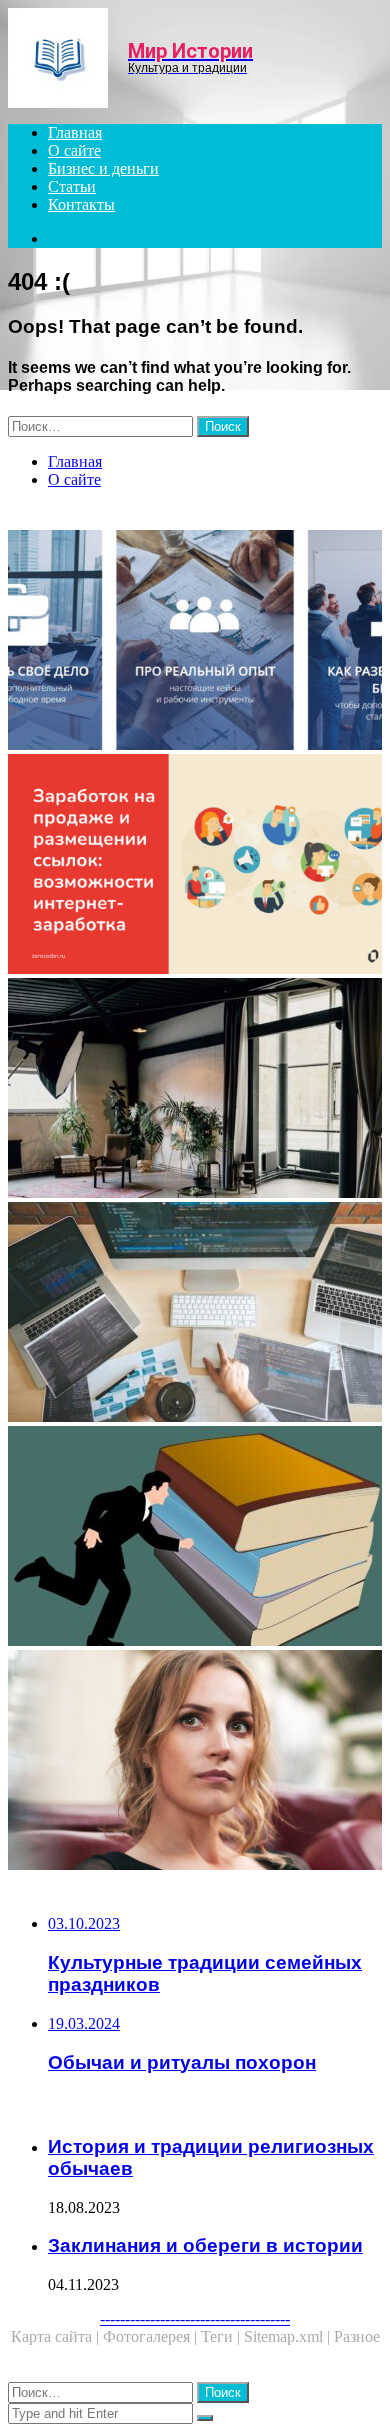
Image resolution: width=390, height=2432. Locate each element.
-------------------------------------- (195, 2318)
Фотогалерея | (152, 2336)
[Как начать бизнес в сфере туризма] (195, 642)
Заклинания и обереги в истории (205, 2245)
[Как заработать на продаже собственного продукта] (195, 866)
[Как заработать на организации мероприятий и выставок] (195, 1762)
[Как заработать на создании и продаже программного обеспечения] (195, 1314)
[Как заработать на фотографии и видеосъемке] (195, 1090)
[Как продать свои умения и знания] (195, 1538)
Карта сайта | (57, 2336)
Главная (75, 132)
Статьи (72, 186)
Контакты (81, 204)
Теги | (222, 2336)
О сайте (74, 150)
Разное (357, 2336)
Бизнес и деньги (103, 168)
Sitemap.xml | (289, 2336)
